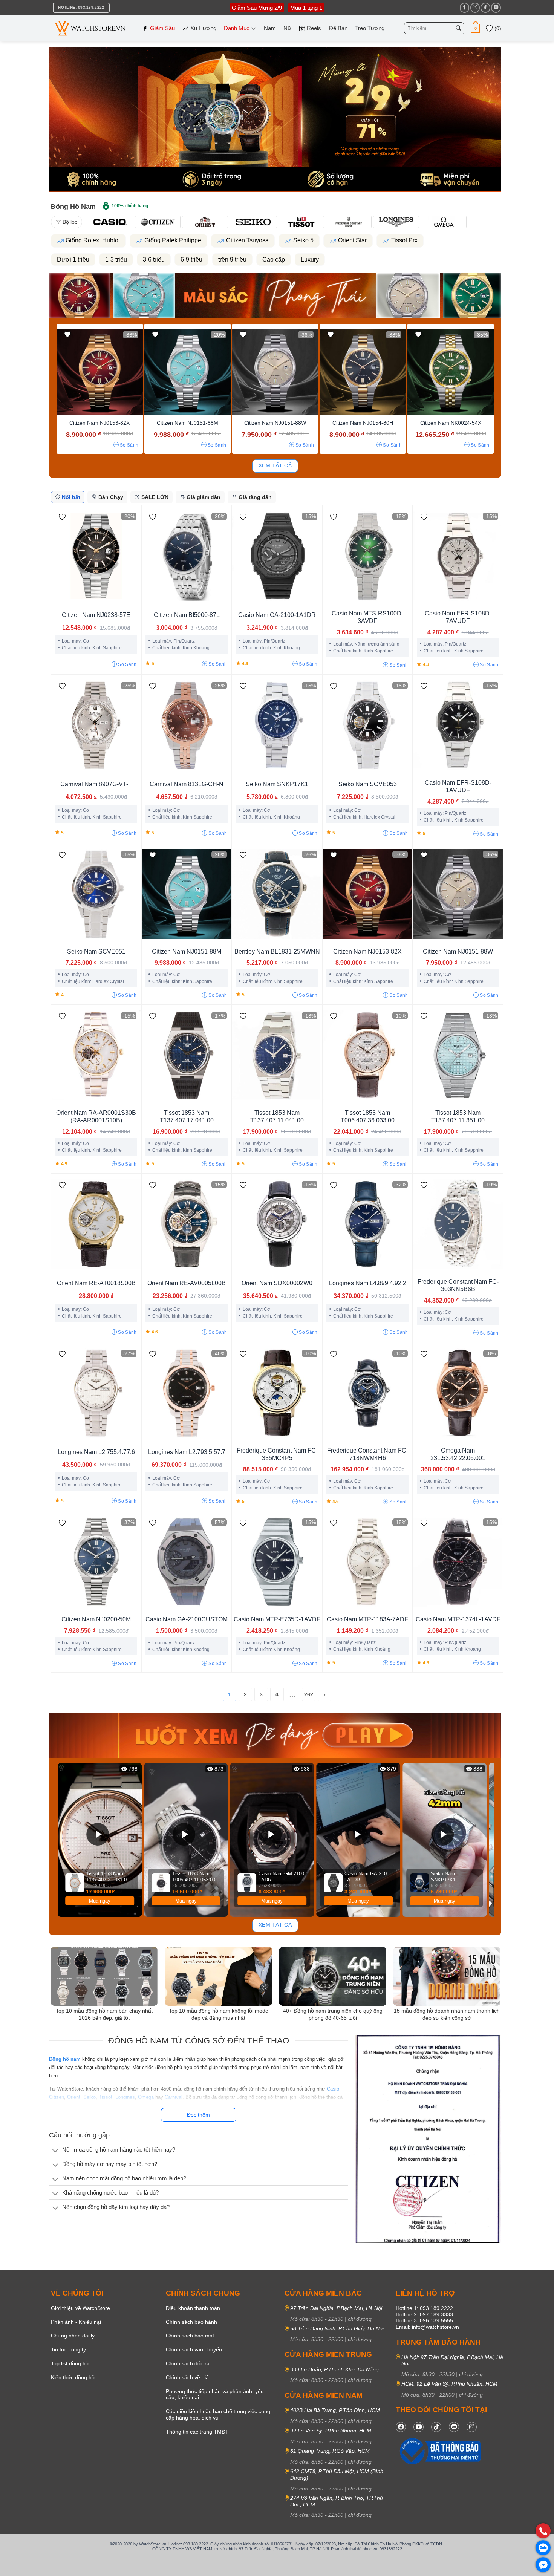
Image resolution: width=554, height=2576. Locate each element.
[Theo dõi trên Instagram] (475, 8)
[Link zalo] (454, 2442)
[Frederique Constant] (349, 222)
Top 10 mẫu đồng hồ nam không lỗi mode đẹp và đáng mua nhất (219, 2014)
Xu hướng (203, 28)
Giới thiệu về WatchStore (80, 2323)
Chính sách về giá (187, 2392)
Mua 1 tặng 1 (306, 8)
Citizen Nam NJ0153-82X (99, 423)
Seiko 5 (303, 240)
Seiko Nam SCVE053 (368, 784)
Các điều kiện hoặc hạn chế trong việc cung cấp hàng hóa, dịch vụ (218, 2429)
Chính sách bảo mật (190, 2351)
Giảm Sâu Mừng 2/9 (257, 8)
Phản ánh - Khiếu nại (76, 2337)
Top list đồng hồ (70, 2378)
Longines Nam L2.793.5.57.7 (187, 1452)
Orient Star (352, 240)
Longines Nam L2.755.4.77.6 (96, 1452)
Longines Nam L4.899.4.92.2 (368, 1283)
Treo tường (370, 28)
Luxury (310, 259)
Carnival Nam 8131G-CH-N (187, 784)
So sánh (129, 445)
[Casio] (110, 222)
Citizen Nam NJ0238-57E (96, 615)
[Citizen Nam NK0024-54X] (451, 372)
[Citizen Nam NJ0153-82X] (100, 372)
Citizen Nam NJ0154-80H (363, 423)
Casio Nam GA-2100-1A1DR (277, 615)
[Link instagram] (472, 2442)
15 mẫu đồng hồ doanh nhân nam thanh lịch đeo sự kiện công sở (447, 2014)
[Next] (490, 1840)
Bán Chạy (111, 497)
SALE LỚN (155, 497)
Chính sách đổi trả (188, 2378)
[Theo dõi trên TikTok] (485, 8)
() (497, 28)
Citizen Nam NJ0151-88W (275, 423)
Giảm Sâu (162, 28)
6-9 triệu (191, 259)
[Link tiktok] (436, 2442)
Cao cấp (274, 259)
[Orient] (205, 222)
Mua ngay (100, 1901)
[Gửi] (458, 28)
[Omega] (444, 222)
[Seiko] (253, 222)
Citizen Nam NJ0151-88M (187, 423)
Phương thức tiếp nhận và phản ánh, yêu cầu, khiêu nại (215, 2409)
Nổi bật (71, 497)
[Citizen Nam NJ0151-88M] (187, 372)
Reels (314, 28)
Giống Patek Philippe (173, 240)
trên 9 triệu (232, 259)
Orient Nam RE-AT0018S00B (96, 1283)
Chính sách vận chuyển (194, 2364)
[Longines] (396, 222)
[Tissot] (301, 222)
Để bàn (338, 28)
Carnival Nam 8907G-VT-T (96, 784)
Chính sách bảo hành (191, 2337)
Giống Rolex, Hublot (93, 240)
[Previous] (60, 1840)
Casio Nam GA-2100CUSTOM (187, 1619)
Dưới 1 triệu (73, 259)
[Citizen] (158, 222)
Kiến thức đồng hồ (73, 2392)
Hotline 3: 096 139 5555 (424, 2336)
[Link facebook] (401, 2442)
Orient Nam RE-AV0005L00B (187, 1283)
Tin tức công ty (68, 2364)
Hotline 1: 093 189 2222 (424, 2323)
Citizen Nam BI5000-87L (187, 615)
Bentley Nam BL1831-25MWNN (277, 951)
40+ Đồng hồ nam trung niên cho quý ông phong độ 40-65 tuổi (333, 2014)
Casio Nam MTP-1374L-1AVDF (458, 1619)
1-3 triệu (116, 259)
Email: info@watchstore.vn (427, 2342)
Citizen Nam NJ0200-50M (96, 1619)
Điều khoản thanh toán (193, 2323)
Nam (270, 28)
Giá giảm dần (204, 497)
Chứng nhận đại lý (73, 2351)
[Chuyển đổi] (55, 2151)
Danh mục (237, 28)
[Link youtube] (419, 2442)
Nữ (287, 28)
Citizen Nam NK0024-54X (451, 423)
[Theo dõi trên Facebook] (464, 8)
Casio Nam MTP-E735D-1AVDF (277, 1619)
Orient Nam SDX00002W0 (277, 1283)
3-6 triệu (154, 259)
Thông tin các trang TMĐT (197, 2446)
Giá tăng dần (255, 497)
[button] (475, 28)
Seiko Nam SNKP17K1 (277, 784)
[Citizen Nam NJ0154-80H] (363, 372)
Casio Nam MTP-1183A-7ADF (367, 1619)
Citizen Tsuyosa (247, 240)
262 (309, 1694)
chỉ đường (360, 2334)
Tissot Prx (404, 240)
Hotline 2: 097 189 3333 (424, 2329)
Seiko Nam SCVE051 (96, 951)
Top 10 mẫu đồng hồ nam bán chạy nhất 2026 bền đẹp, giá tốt (104, 2014)
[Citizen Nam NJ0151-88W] (275, 372)
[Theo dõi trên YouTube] (496, 8)
